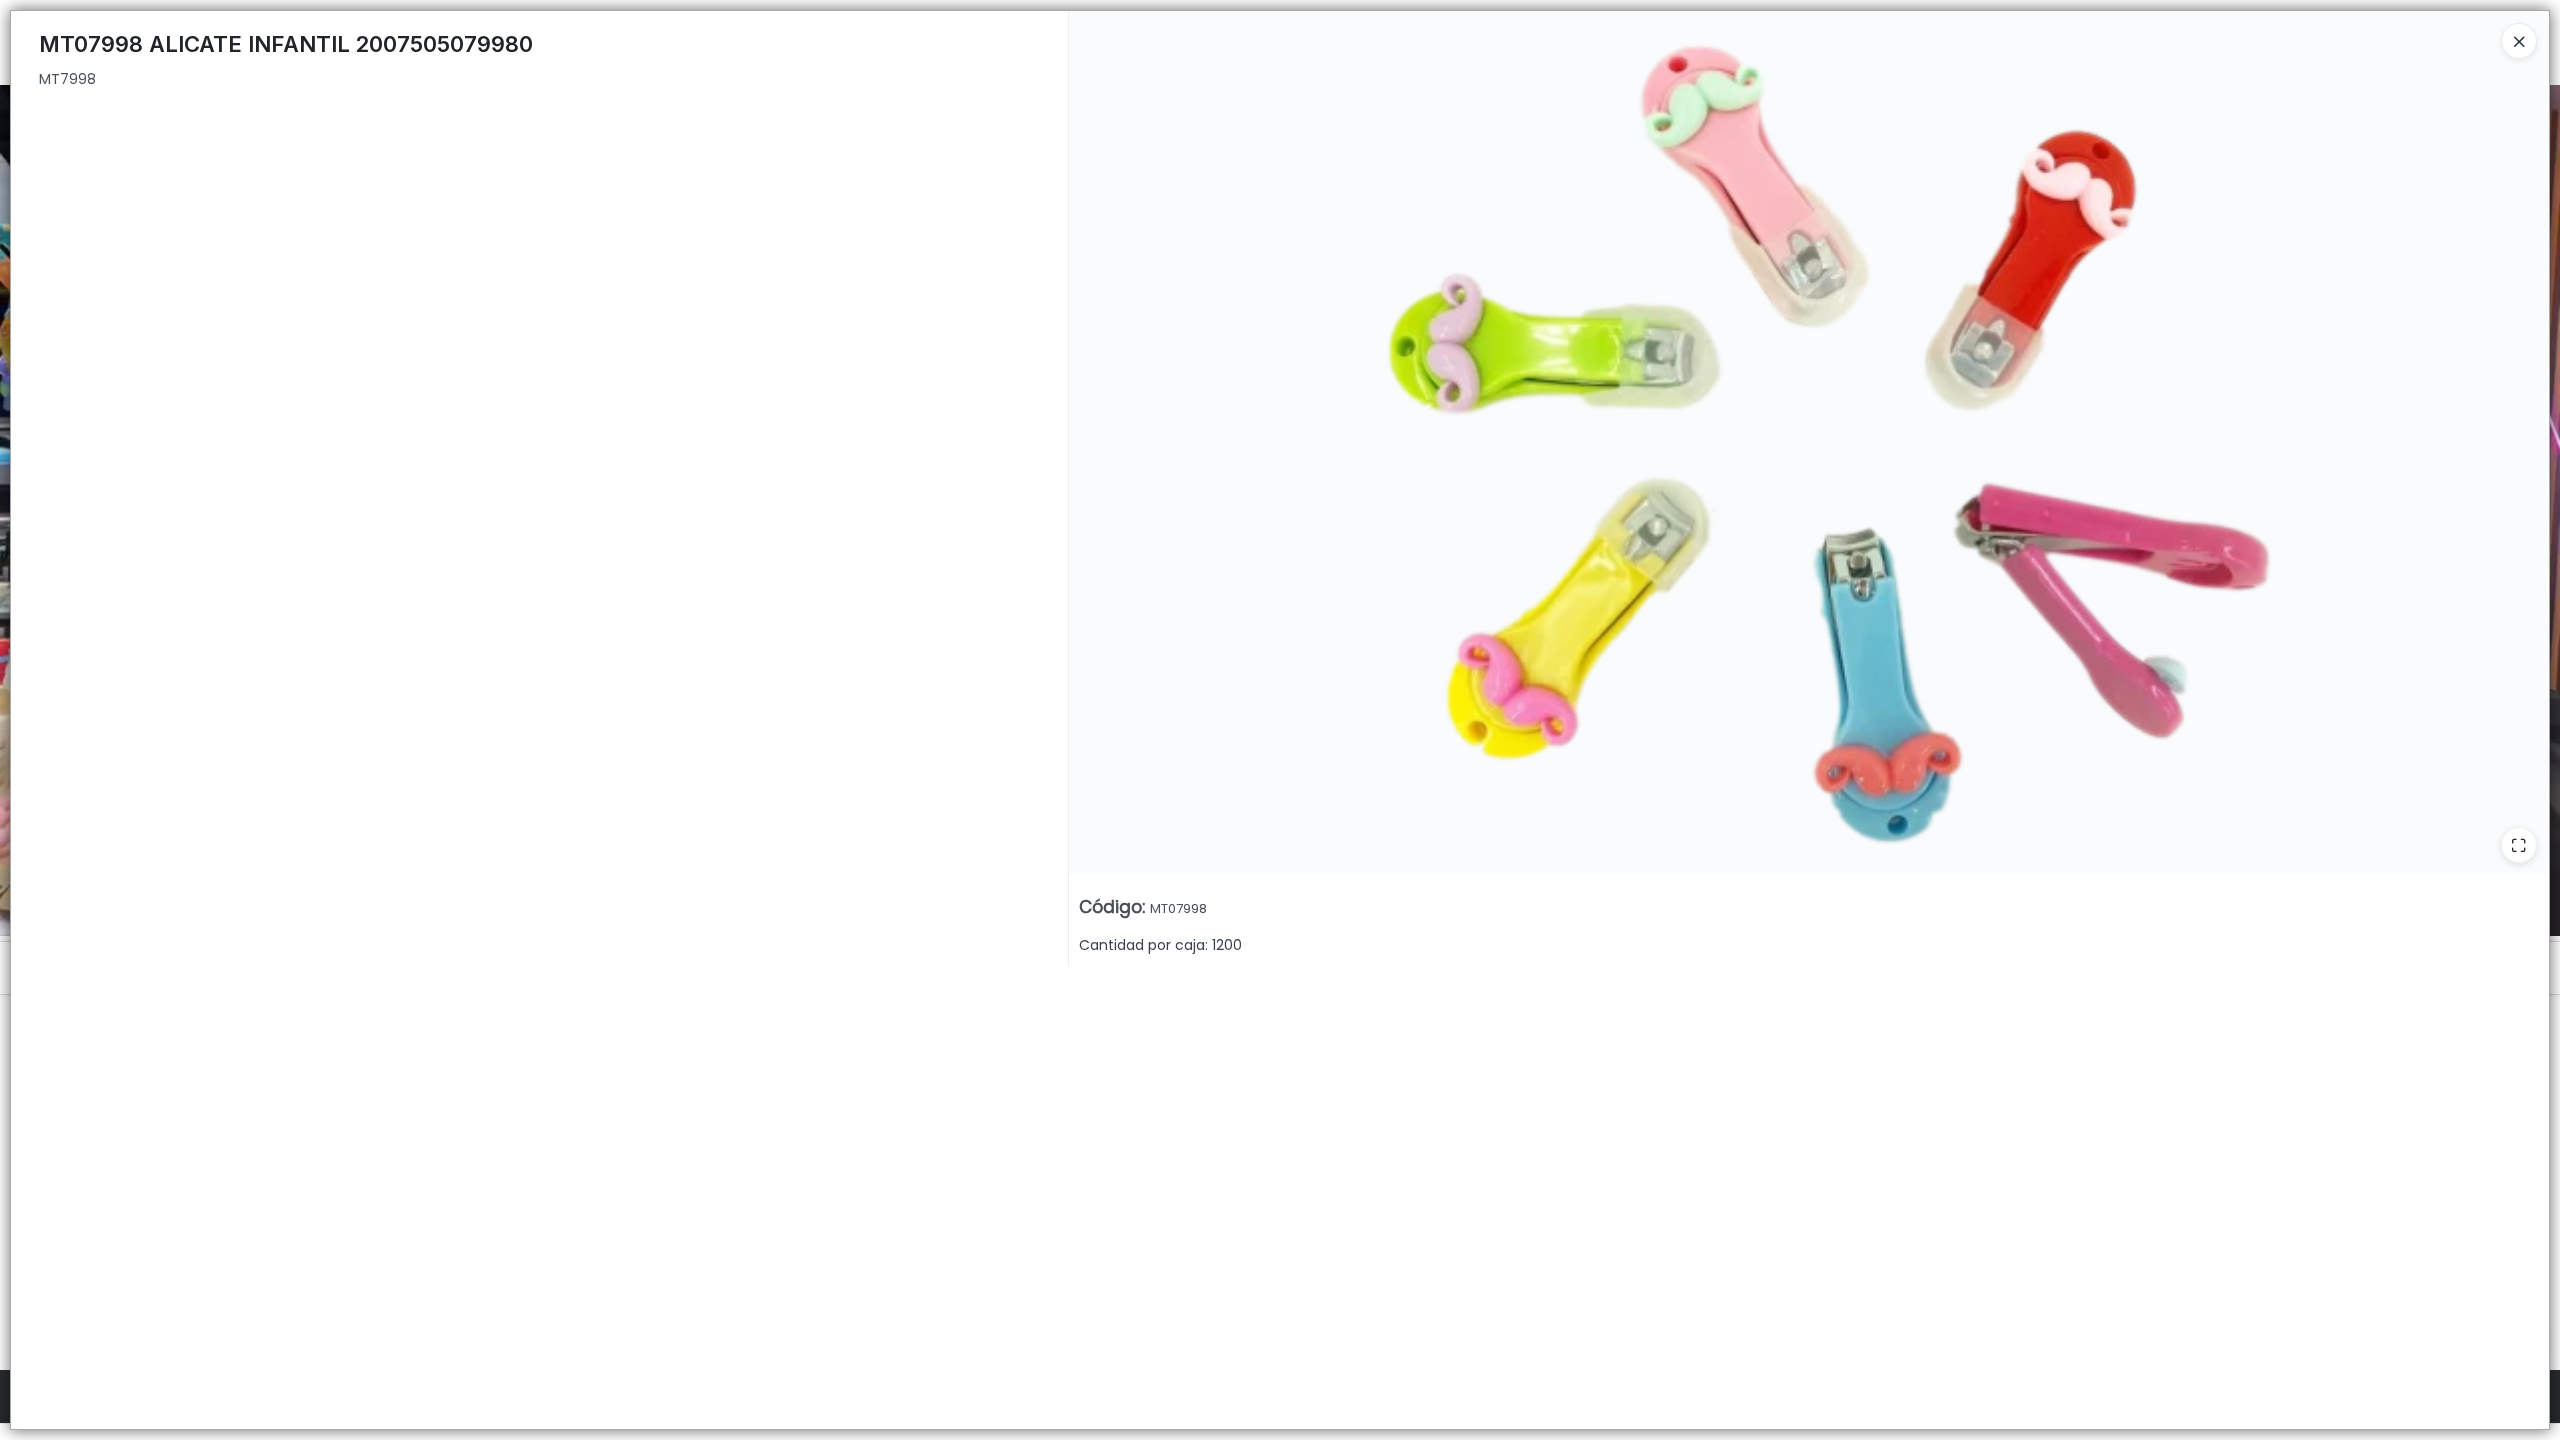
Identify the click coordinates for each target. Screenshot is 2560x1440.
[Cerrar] (2519, 41)
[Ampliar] (2519, 845)
